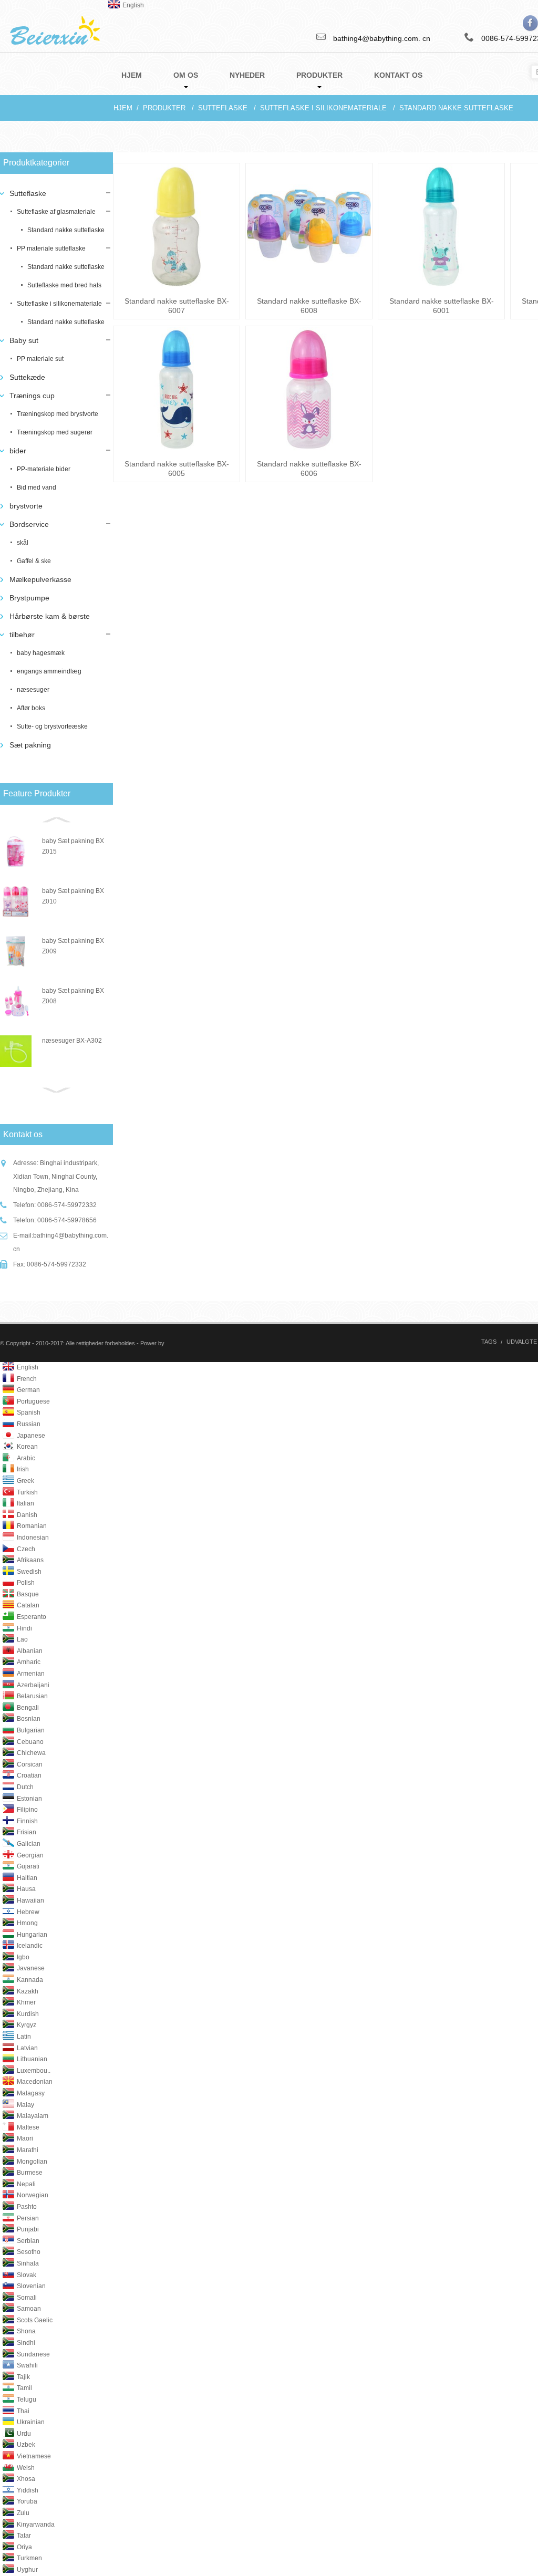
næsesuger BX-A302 (72, 1041)
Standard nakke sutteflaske (456, 108)
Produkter (164, 108)
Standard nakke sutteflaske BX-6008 (309, 306)
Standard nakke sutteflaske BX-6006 (309, 469)
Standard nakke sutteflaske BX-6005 (177, 469)
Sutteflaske (223, 108)
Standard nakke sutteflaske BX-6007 (177, 306)
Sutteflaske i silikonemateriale (323, 108)
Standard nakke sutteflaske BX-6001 (442, 306)
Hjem (123, 108)
